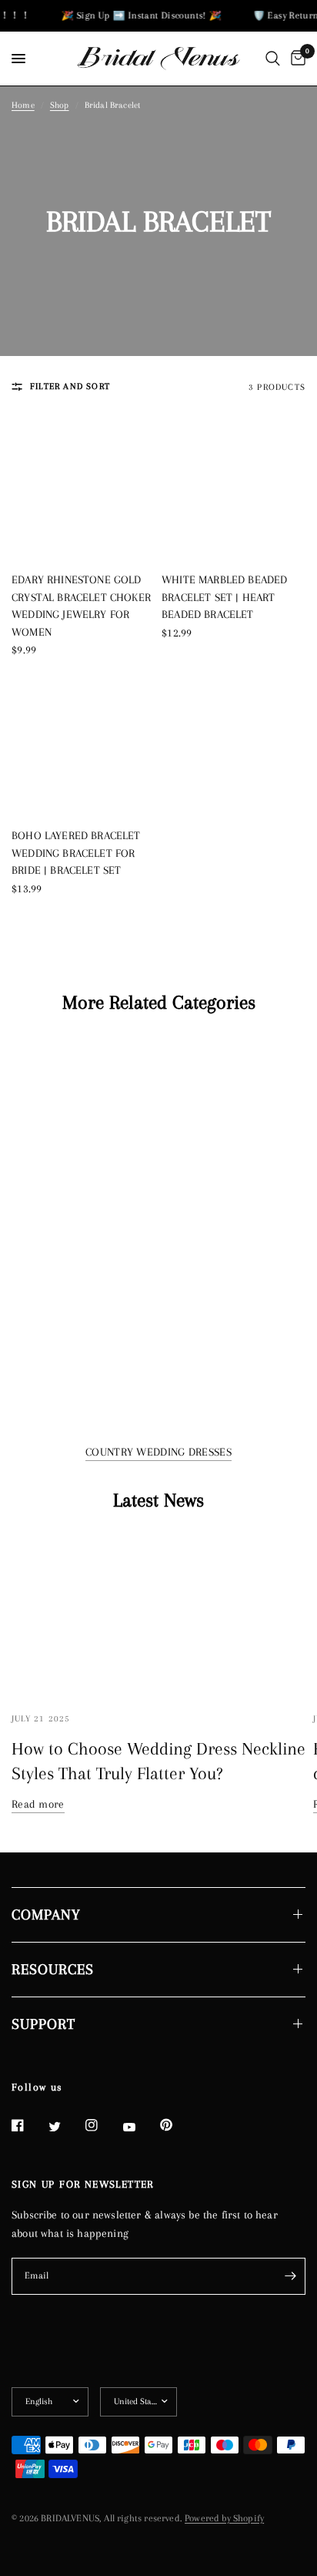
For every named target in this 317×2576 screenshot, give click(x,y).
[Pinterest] (177, 2125)
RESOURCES (53, 1970)
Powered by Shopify (224, 2518)
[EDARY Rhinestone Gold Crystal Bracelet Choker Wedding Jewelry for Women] (83, 487)
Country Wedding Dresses (158, 1452)
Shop (60, 105)
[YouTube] (140, 2128)
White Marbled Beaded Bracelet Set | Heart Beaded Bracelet (224, 597)
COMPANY (46, 1915)
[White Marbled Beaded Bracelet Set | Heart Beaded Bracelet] (234, 487)
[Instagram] (102, 2125)
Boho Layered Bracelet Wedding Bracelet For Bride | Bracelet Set (76, 853)
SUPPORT (43, 2024)
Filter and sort (70, 386)
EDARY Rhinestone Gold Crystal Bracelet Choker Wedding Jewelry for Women (81, 606)
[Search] (273, 59)
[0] (295, 59)
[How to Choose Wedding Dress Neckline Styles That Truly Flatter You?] (158, 1614)
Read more (38, 1804)
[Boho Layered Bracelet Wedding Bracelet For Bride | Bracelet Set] (83, 743)
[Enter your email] (290, 2276)
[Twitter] (65, 2127)
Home (23, 105)
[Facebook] (28, 2125)
